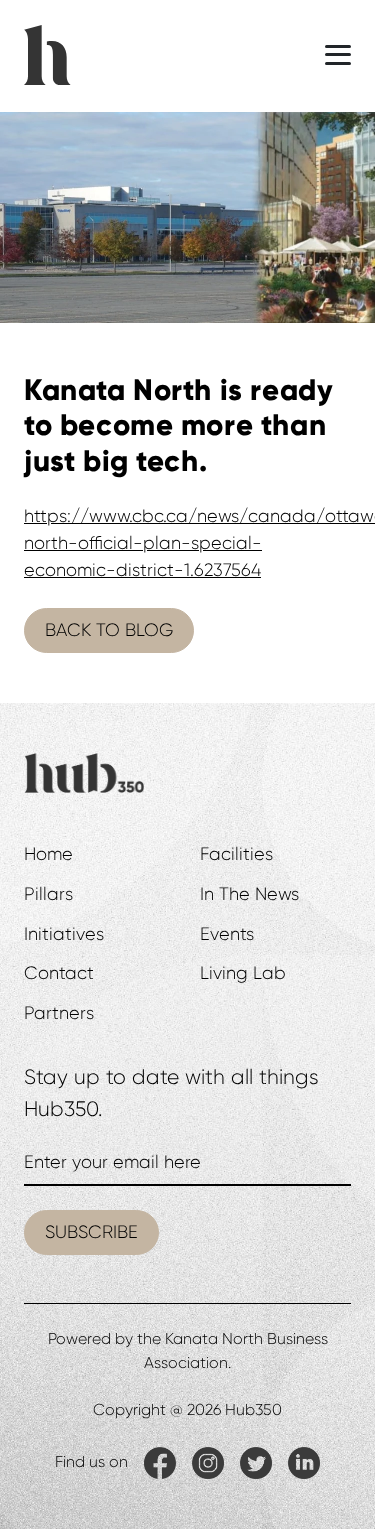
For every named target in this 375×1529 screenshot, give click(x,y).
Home (48, 854)
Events (227, 934)
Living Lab (243, 973)
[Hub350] (47, 53)
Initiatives (64, 934)
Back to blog (109, 630)
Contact (59, 973)
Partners (59, 1013)
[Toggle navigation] (338, 55)
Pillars (48, 894)
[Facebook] (160, 1462)
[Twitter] (256, 1462)
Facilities (236, 854)
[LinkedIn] (304, 1462)
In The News (249, 894)
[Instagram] (208, 1462)
